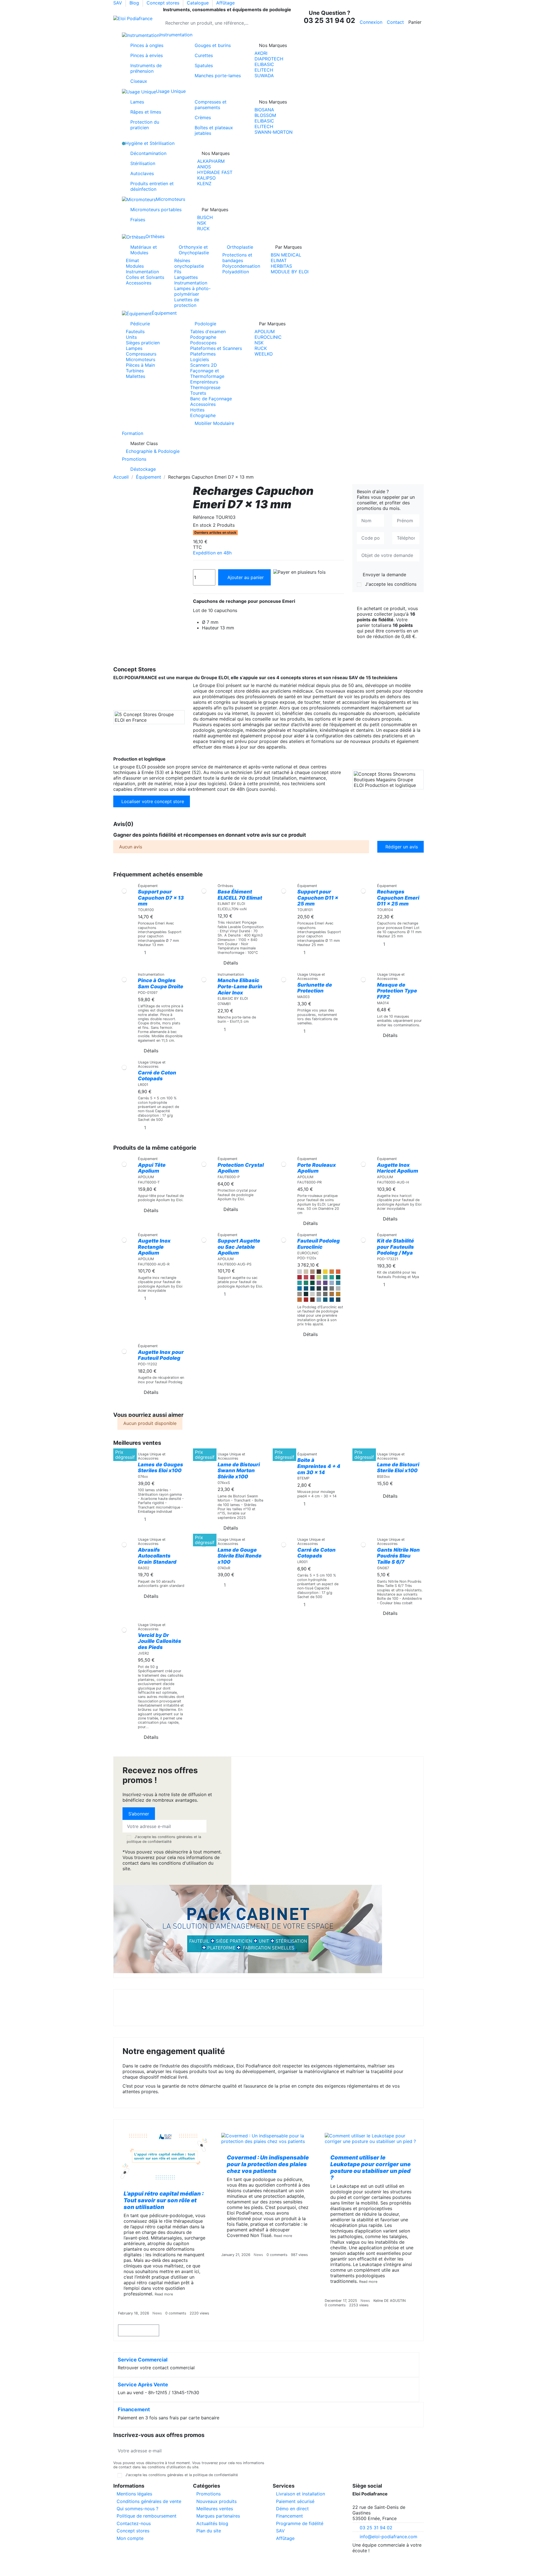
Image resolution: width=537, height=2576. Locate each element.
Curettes (204, 55)
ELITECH (264, 70)
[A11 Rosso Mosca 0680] (300, 1277)
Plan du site (209, 2531)
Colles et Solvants (145, 277)
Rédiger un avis (402, 847)
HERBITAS (281, 266)
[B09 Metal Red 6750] (306, 1300)
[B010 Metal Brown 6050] (312, 1300)
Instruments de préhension (146, 68)
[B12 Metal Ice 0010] (312, 1294)
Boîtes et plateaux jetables (214, 130)
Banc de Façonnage (211, 399)
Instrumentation (142, 272)
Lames (137, 102)
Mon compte (130, 2538)
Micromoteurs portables (156, 210)
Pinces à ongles (147, 45)
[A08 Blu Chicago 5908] (306, 1288)
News (157, 2313)
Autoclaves (142, 173)
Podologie (205, 324)
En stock (202, 525)
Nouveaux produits (216, 2501)
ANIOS (204, 167)
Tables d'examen (208, 331)
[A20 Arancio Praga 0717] (338, 1272)
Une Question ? (329, 17)
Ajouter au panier (246, 577)
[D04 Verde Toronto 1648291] (338, 1277)
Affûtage (225, 3)
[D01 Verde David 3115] (325, 1277)
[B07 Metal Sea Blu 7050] (325, 1300)
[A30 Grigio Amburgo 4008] (338, 1288)
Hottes (197, 410)
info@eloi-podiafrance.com (388, 2537)
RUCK (203, 229)
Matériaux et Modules (144, 250)
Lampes (134, 348)
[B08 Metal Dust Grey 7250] (338, 1300)
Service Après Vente (143, 2385)
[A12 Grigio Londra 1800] (300, 1294)
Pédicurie (140, 324)
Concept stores (164, 3)
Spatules (204, 65)
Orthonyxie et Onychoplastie (194, 250)
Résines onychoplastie (189, 263)
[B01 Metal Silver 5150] (319, 1294)
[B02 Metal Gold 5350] (332, 1294)
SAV (118, 3)
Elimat (132, 260)
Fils (178, 272)
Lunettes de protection (187, 302)
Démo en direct (292, 2509)
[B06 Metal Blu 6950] (332, 1300)
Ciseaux (139, 81)
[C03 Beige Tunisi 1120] (312, 1272)
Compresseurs (141, 354)
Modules (135, 266)
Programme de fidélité (300, 2523)
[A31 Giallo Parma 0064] (325, 1272)
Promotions (209, 2494)
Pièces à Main (140, 365)
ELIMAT (279, 260)
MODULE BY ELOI (290, 272)
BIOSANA (264, 110)
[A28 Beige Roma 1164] (306, 1272)
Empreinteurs (204, 382)
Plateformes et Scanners (216, 348)
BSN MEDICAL (286, 255)
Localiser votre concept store (153, 801)
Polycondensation (241, 266)
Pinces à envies (147, 55)
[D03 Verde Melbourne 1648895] (332, 1277)
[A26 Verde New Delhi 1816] (319, 1277)
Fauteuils (135, 331)
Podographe (203, 337)
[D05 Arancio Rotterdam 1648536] (332, 1272)
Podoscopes (203, 343)
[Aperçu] (124, 900)
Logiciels (200, 359)
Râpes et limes (146, 112)
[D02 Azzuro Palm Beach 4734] (338, 1283)
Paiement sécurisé (295, 2501)
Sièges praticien (143, 343)
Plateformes (203, 354)
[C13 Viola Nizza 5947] (319, 1283)
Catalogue (198, 3)
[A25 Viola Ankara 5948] (325, 1283)
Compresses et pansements (211, 105)
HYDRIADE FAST (215, 172)
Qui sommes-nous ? (137, 2509)
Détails (231, 963)
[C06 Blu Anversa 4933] (319, 1288)
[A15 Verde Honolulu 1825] (306, 1283)
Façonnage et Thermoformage (207, 373)
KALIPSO (206, 178)
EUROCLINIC (268, 337)
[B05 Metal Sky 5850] (319, 1300)
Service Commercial (143, 2360)
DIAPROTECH (269, 59)
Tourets (198, 393)
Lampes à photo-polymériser (192, 291)
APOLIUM (265, 331)
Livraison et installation (301, 2494)
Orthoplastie (240, 247)
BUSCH (205, 217)
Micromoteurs (141, 359)
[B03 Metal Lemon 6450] (338, 1294)
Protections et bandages (237, 258)
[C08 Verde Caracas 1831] (312, 1283)
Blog (135, 3)
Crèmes (203, 117)
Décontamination (148, 153)
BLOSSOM (265, 115)
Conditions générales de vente (149, 2501)
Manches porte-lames (218, 76)
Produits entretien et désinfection (152, 186)
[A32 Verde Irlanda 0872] (300, 1283)
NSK (202, 223)
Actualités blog (212, 2523)
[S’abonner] (260, 2451)
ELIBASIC (264, 64)
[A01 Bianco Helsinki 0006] (300, 1272)
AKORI (261, 53)
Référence (204, 517)
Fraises (138, 220)
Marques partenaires (218, 2516)
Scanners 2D (204, 365)
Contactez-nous (134, 2523)
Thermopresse (205, 387)
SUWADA (264, 76)
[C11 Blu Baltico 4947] (312, 1288)
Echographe (203, 415)
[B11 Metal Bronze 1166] (325, 1294)
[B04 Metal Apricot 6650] (300, 1300)
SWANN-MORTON (274, 132)
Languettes (186, 277)
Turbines (135, 371)
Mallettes (136, 376)
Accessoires (139, 283)
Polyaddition (236, 272)
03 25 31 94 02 (376, 2528)
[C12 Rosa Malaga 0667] (306, 1277)
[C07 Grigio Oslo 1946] (325, 1288)
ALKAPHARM (211, 161)
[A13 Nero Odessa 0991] (306, 1294)
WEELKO (264, 354)
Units (131, 337)
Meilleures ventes (215, 2509)
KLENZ (204, 184)
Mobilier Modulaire (214, 423)
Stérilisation (143, 163)
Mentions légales (134, 2494)
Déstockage (143, 469)
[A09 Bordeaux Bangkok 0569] (312, 1277)
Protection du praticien (145, 125)
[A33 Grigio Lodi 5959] (332, 1288)
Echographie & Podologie (153, 451)
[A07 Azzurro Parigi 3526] (332, 1283)
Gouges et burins (213, 45)
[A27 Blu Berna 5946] (300, 1288)
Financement (134, 2409)
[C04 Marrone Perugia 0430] (319, 1272)
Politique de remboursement (147, 2516)
